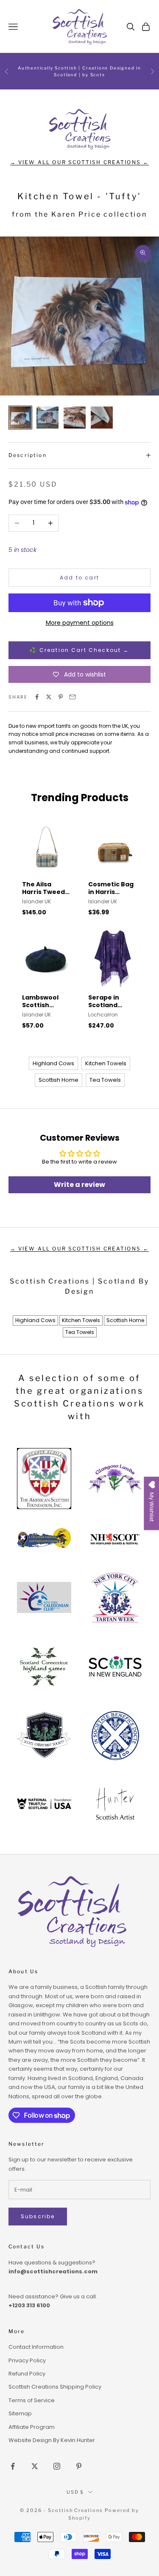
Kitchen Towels (106, 1063)
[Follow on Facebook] (13, 2466)
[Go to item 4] (102, 418)
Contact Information (36, 2347)
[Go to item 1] (20, 418)
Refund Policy (27, 2374)
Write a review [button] (79, 1185)
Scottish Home (59, 1080)
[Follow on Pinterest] (79, 2466)
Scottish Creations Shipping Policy (55, 2387)
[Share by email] (73, 697)
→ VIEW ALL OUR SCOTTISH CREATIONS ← (80, 162)
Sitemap (20, 2413)
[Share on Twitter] (49, 697)
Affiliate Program (32, 2427)
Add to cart (79, 578)
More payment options (80, 623)
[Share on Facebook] (37, 697)
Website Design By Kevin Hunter (52, 2440)
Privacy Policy (27, 2360)
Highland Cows (53, 1063)
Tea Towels (105, 1080)
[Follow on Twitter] (35, 2466)
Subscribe (38, 2216)
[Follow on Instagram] (57, 2466)
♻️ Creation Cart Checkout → (79, 650)
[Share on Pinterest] (61, 697)
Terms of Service (32, 2400)
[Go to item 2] (47, 418)
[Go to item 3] (75, 418)
